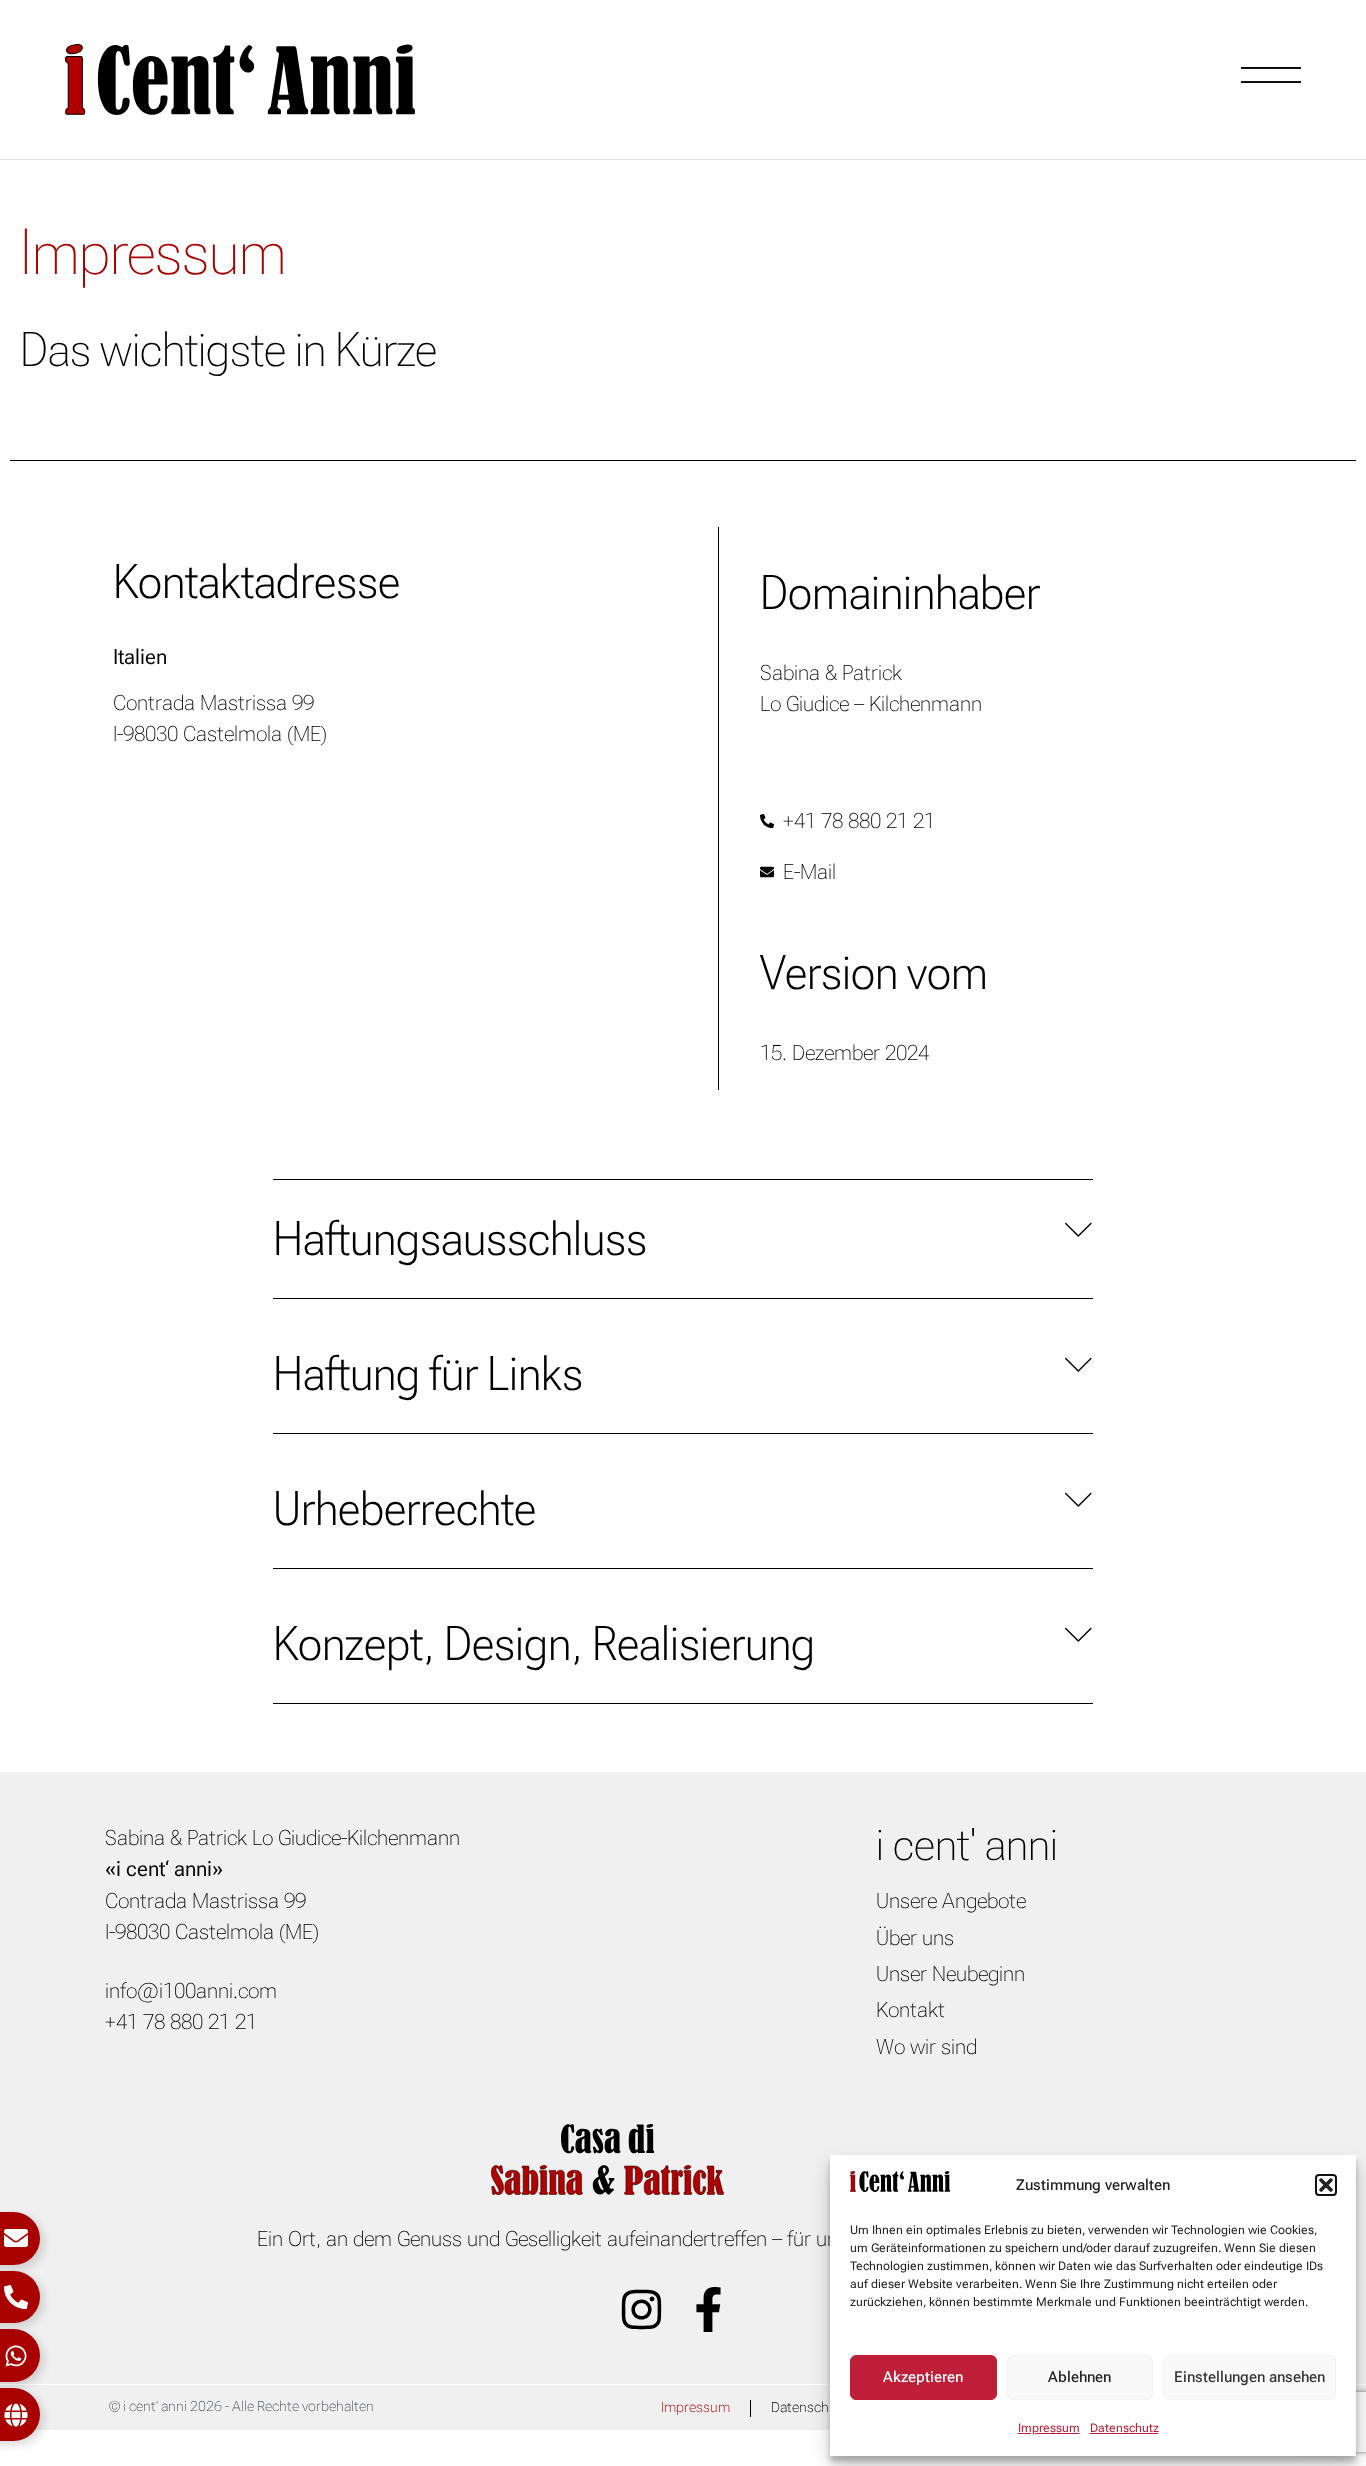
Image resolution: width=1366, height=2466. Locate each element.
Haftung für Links (428, 1373)
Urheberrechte (404, 1508)
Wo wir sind (926, 2047)
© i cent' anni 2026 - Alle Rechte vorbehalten (241, 2406)
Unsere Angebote (951, 1901)
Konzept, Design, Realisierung (544, 1643)
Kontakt (910, 2010)
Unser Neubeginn (950, 1974)
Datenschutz (1124, 2428)
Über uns (915, 1938)
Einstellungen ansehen (1249, 2377)
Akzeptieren (923, 2377)
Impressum (1049, 2428)
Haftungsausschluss (460, 1238)
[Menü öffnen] (1271, 75)
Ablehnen (1079, 2377)
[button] (1326, 2185)
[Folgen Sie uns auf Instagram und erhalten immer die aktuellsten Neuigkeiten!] (649, 2309)
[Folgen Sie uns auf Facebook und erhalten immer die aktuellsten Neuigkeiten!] (716, 2309)
